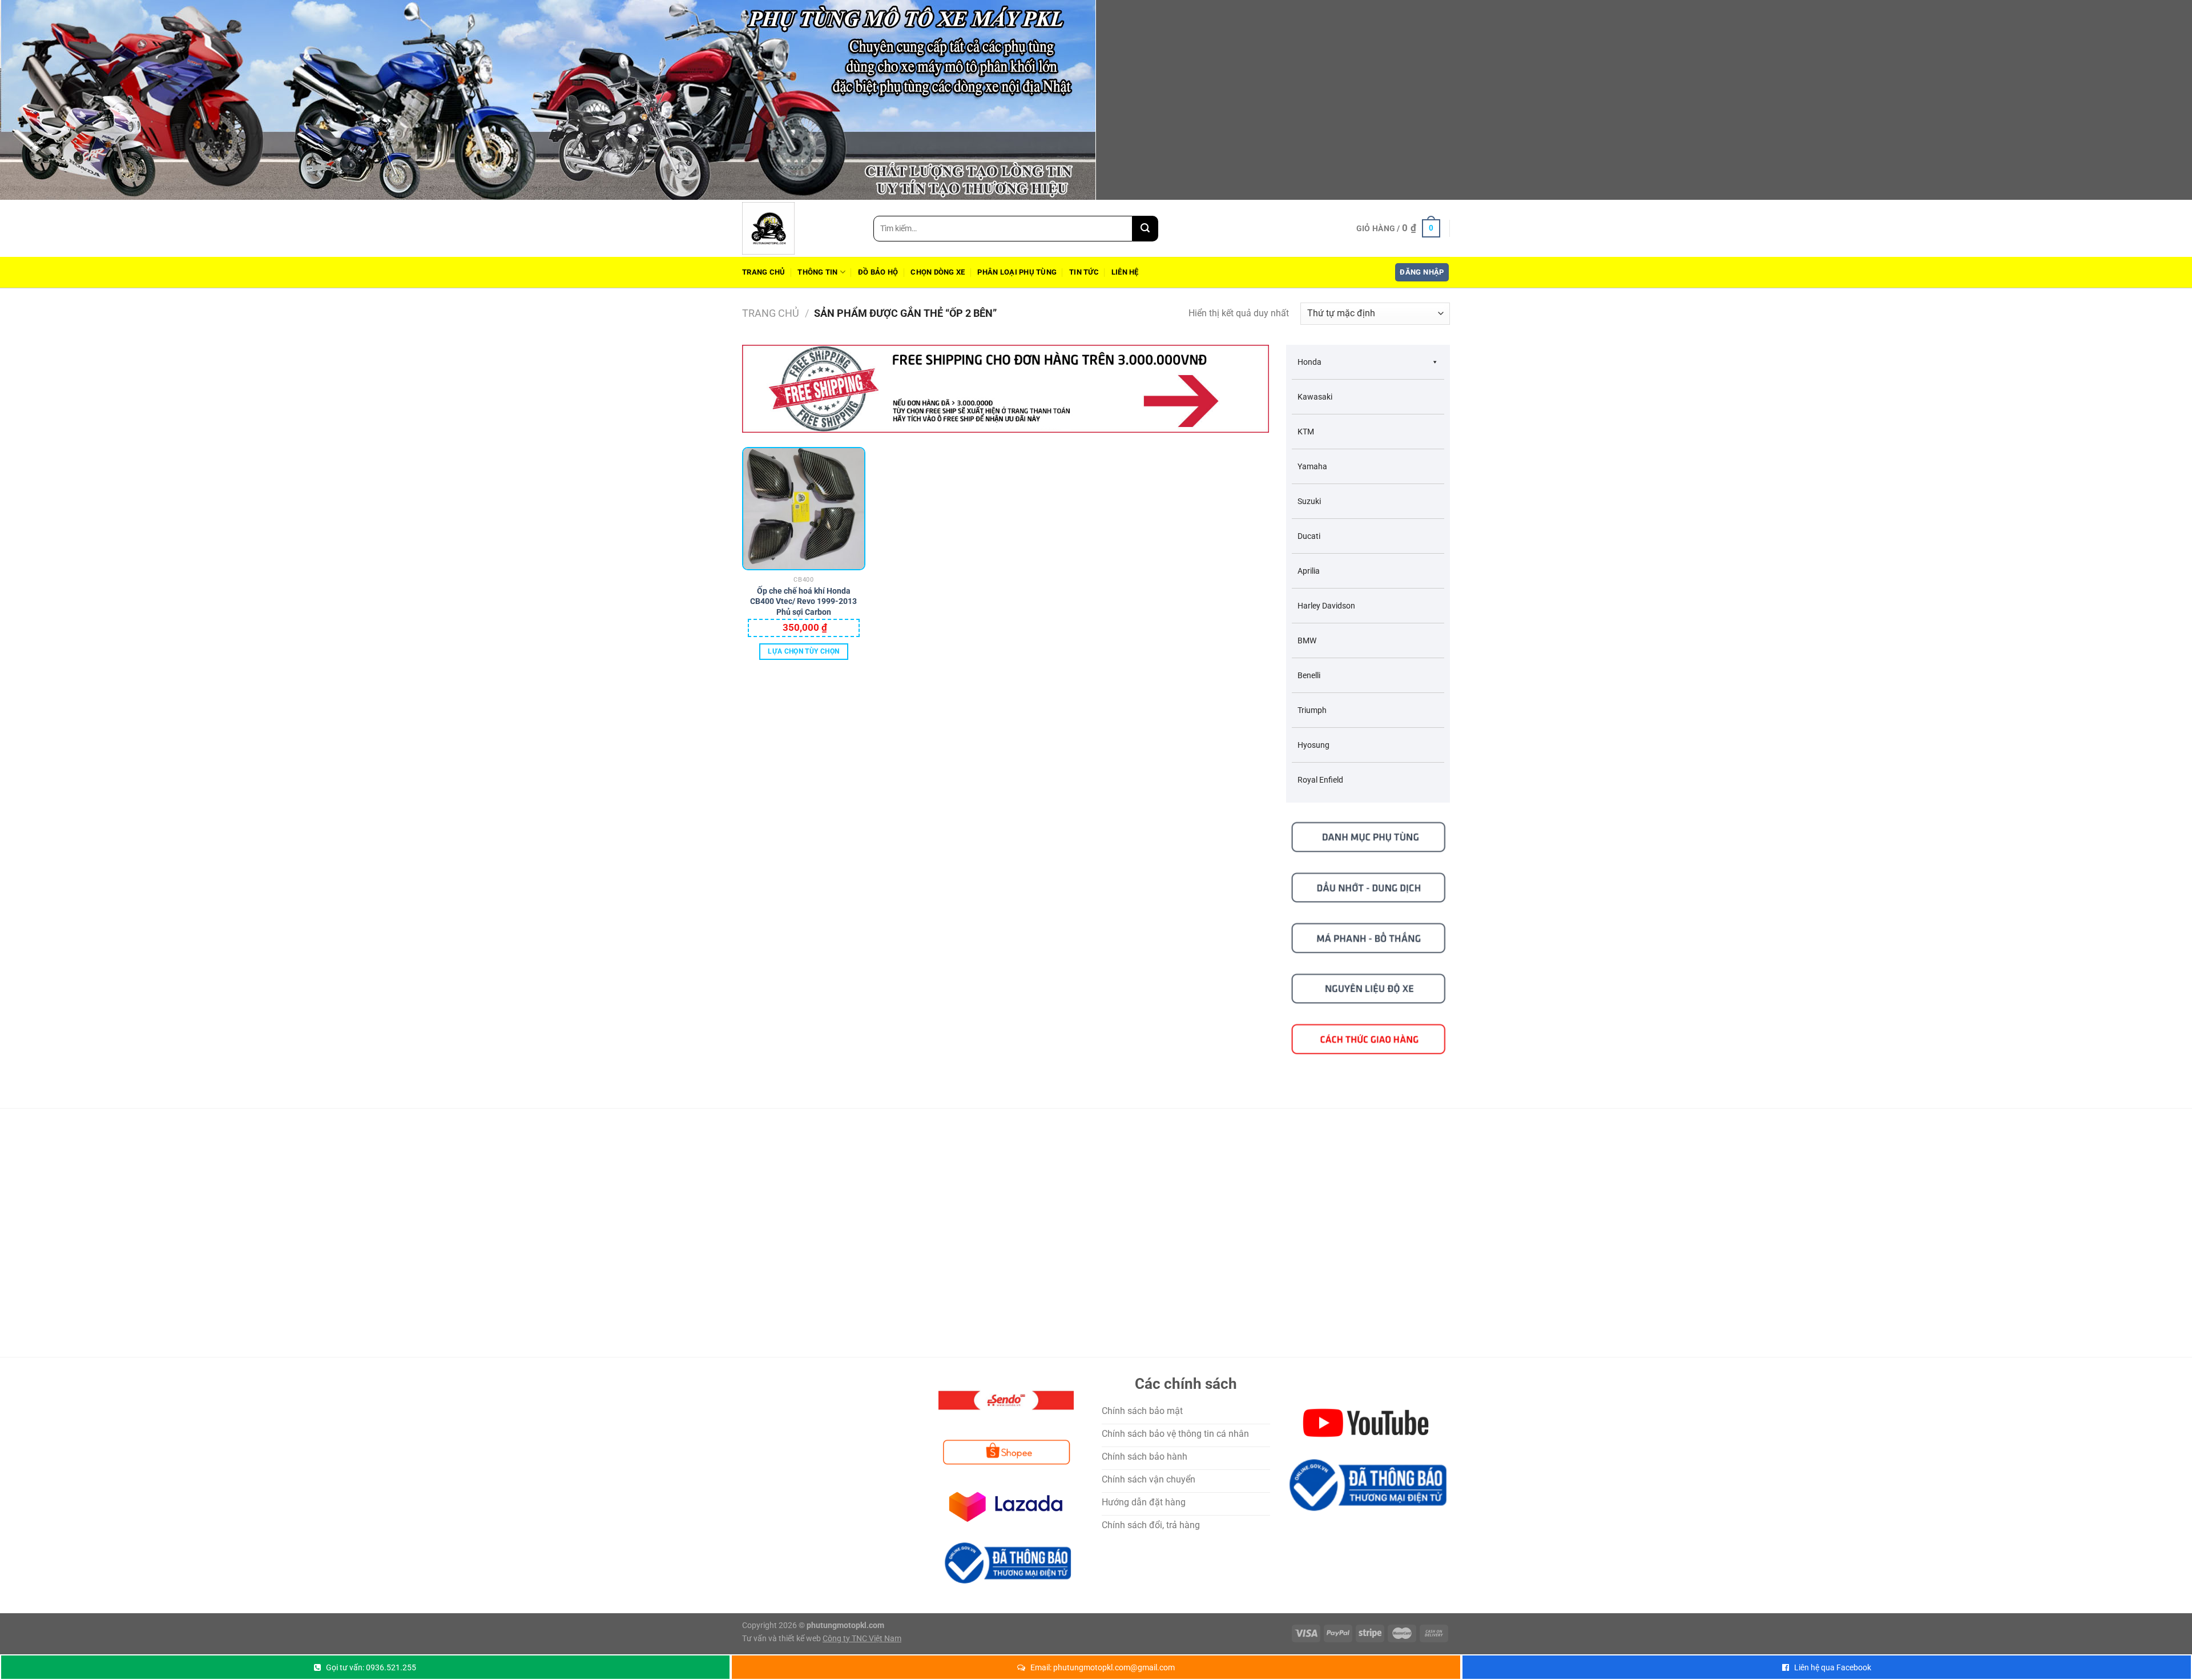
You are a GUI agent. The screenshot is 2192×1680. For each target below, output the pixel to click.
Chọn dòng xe (938, 272)
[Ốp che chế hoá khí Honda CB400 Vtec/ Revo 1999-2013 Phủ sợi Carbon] (804, 509)
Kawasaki (1315, 397)
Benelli (1309, 675)
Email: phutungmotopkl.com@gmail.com (1103, 1667)
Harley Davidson (1326, 606)
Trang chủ (763, 272)
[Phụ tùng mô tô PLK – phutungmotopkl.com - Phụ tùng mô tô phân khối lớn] (799, 228)
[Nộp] (1145, 229)
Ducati (1309, 536)
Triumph (1312, 710)
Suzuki (1309, 501)
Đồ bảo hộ (878, 272)
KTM (1306, 432)
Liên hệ (1125, 272)
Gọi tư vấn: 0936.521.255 (371, 1667)
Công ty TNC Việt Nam (862, 1639)
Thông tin (817, 272)
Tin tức (1084, 272)
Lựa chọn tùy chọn (803, 651)
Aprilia (1309, 571)
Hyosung (1313, 745)
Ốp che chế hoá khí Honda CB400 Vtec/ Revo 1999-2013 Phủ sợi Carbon (803, 597)
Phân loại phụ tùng (1017, 272)
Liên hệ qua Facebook (1833, 1667)
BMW (1307, 640)
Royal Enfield (1320, 780)
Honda (1309, 362)
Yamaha (1312, 466)
